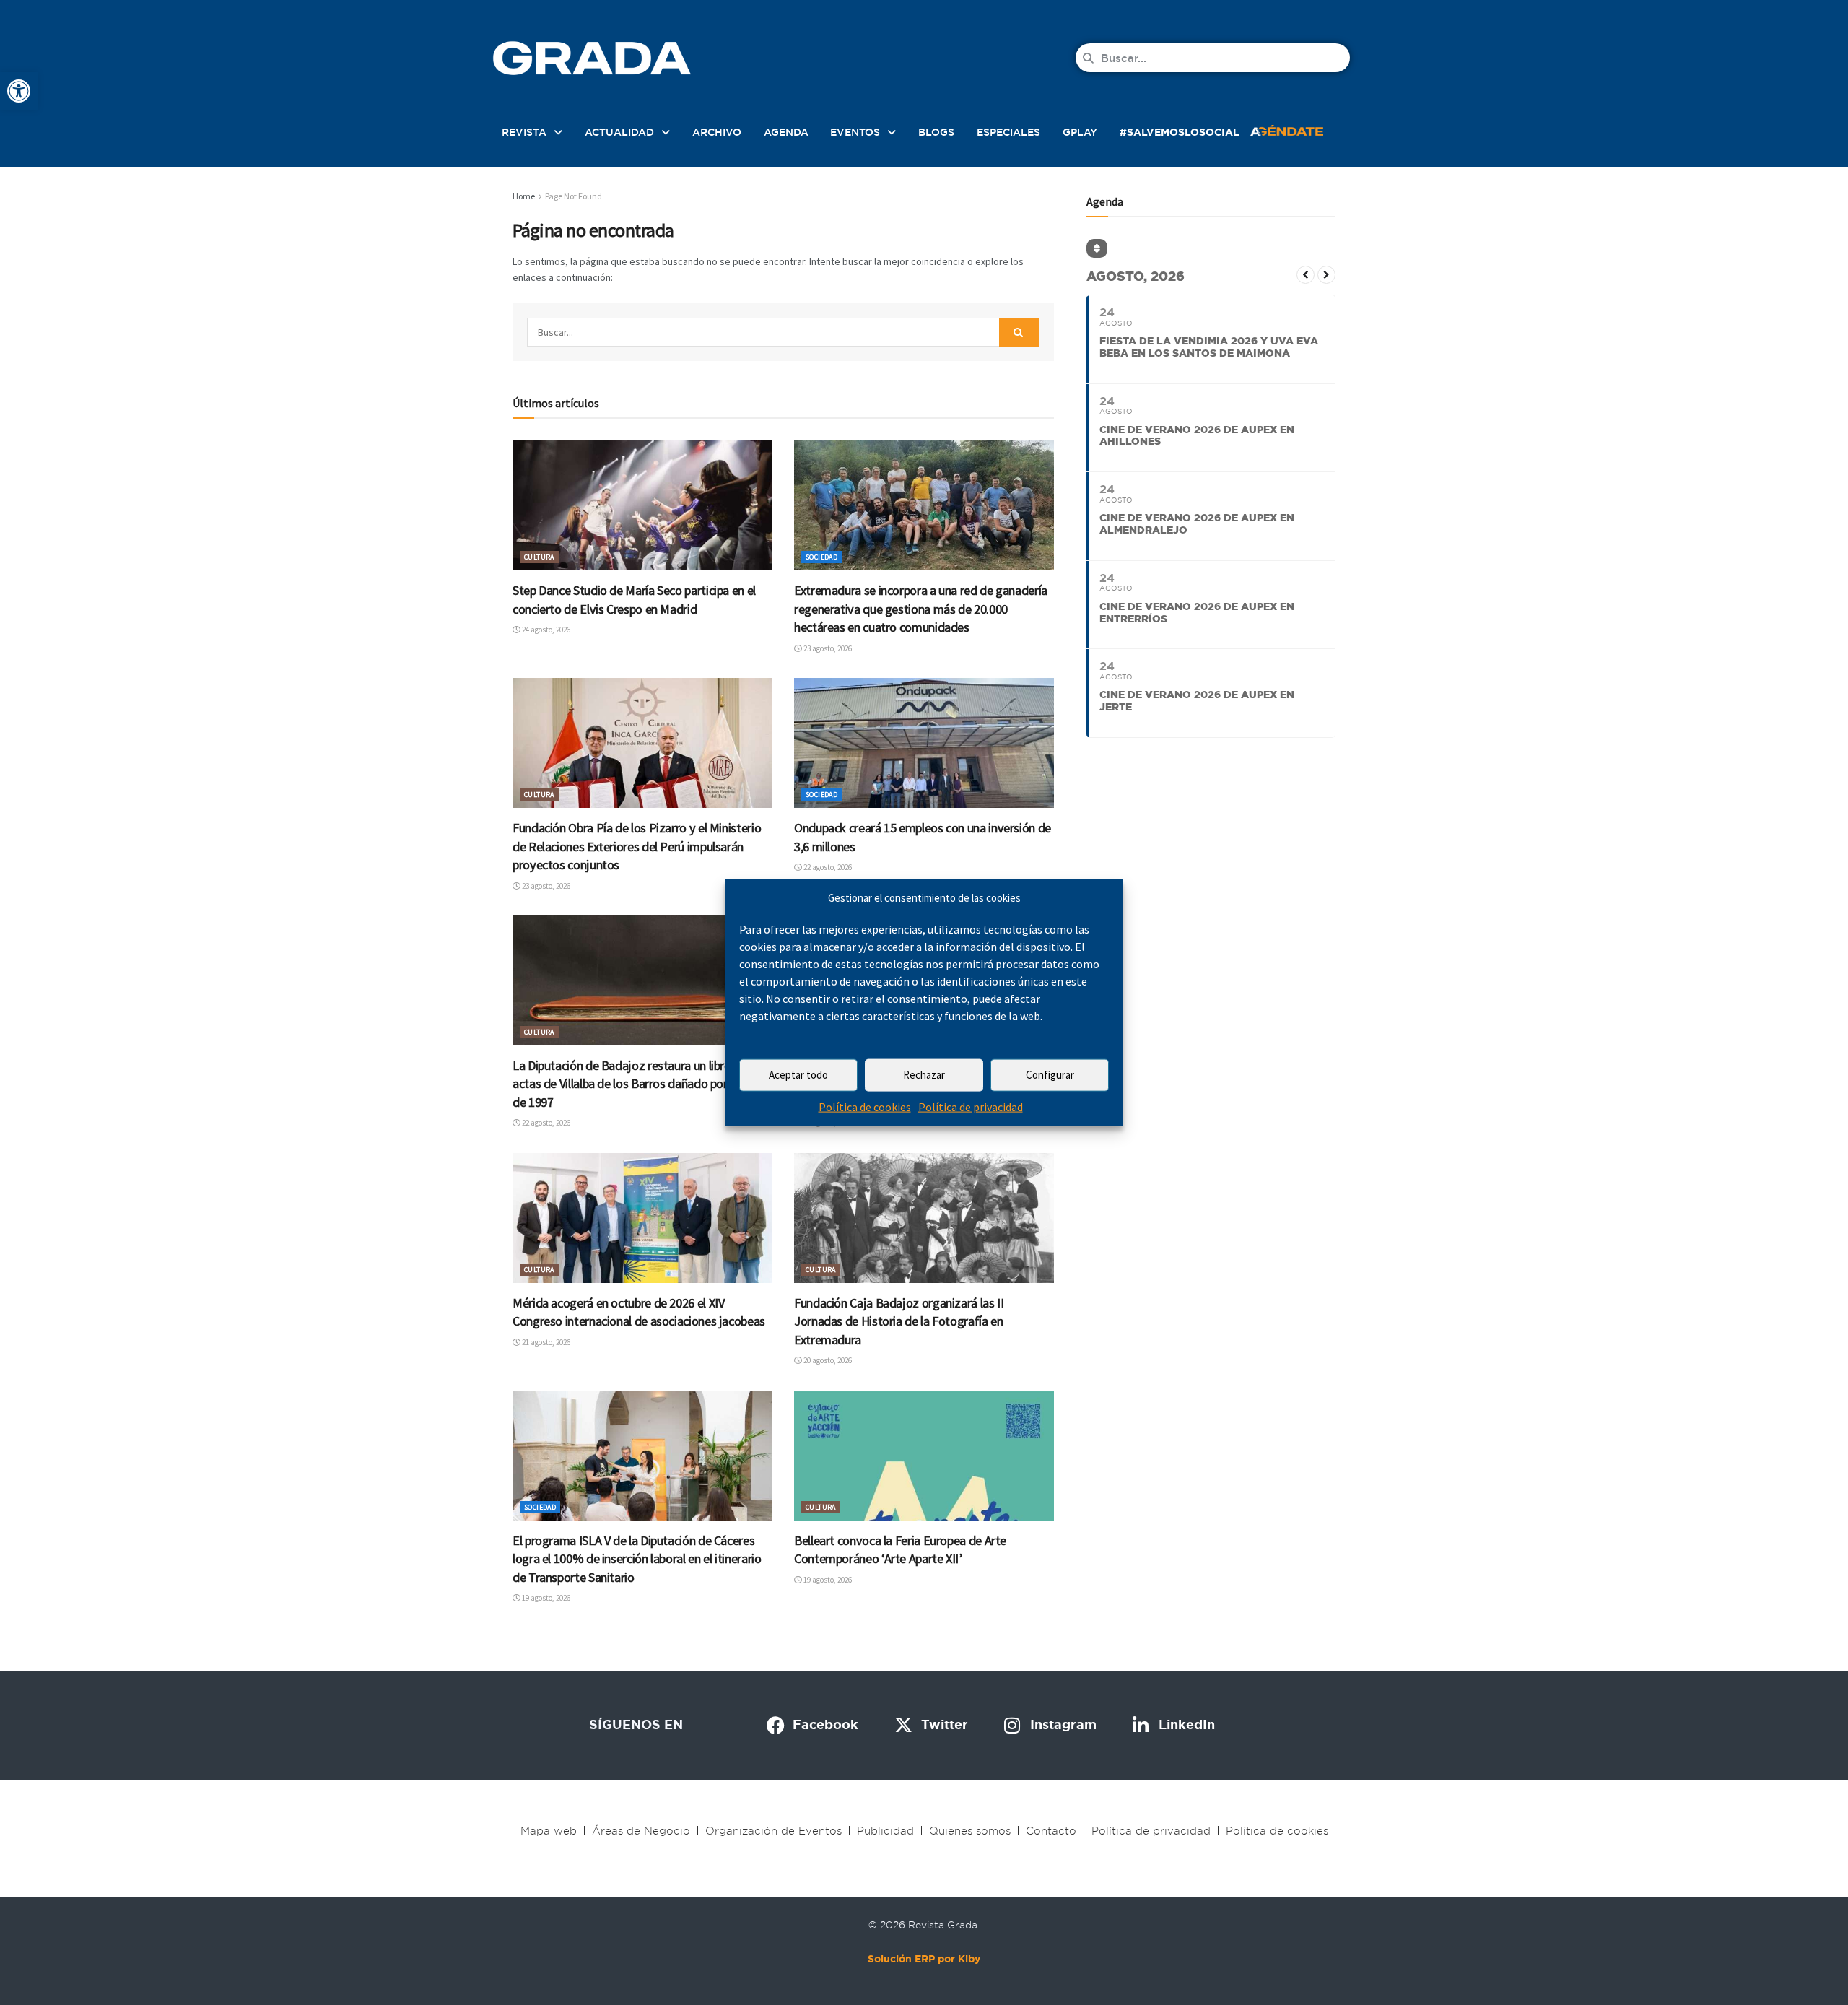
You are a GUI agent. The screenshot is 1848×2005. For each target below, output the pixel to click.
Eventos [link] (855, 132)
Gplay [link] (1080, 132)
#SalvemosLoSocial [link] (1180, 132)
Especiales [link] (1008, 132)
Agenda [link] (786, 132)
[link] (19, 91)
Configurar (1050, 1075)
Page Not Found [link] (574, 196)
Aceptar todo (798, 1075)
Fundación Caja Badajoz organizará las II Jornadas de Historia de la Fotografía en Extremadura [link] (899, 1321)
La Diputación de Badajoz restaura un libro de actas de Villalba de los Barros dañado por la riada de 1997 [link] (640, 1084)
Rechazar (924, 1075)
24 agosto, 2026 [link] (545, 630)
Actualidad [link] (619, 132)
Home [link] (524, 196)
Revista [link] (524, 132)
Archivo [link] (717, 132)
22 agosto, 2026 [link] (827, 867)
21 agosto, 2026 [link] (545, 1342)
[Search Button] (1019, 332)
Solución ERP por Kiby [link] (924, 1959)
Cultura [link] (539, 557)
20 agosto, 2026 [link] (827, 1360)
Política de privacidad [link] (971, 1107)
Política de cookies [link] (865, 1107)
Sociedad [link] (821, 557)
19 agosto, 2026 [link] (545, 1598)
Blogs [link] (936, 132)
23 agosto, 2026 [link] (827, 648)
